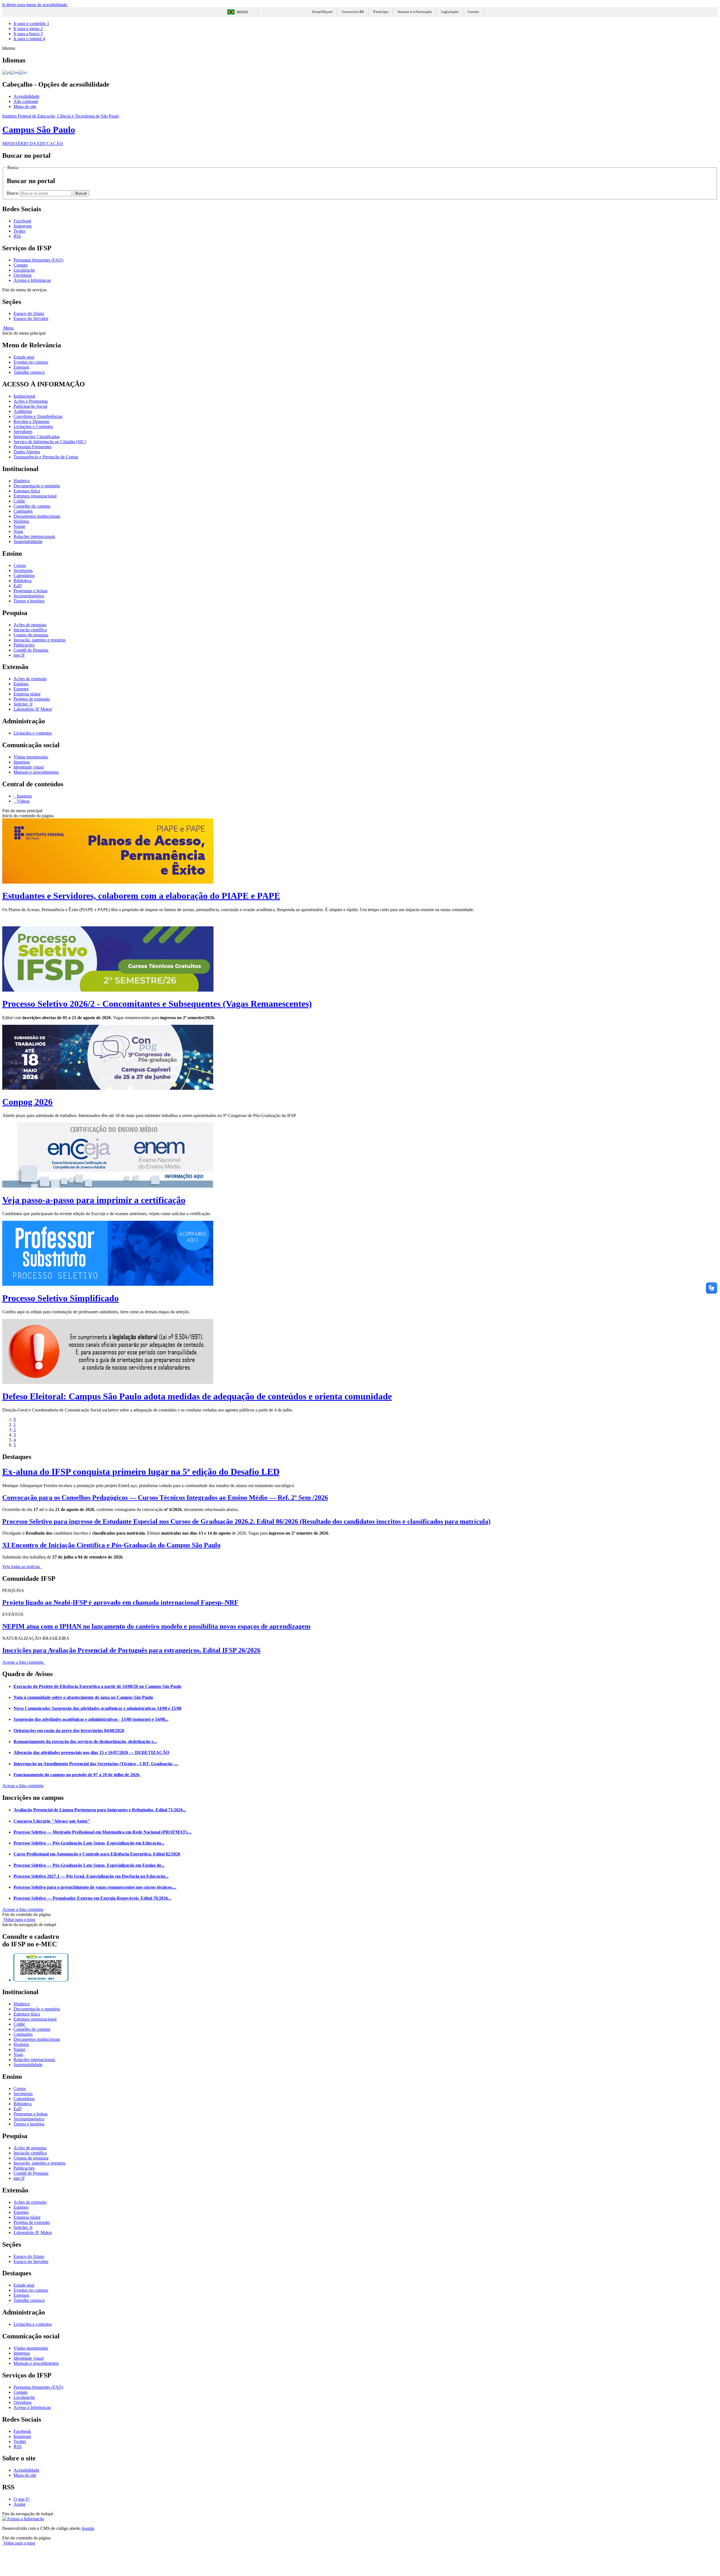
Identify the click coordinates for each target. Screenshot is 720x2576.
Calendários (24, 576)
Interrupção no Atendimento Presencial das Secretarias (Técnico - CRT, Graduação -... (96, 1764)
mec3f (19, 655)
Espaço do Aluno (29, 313)
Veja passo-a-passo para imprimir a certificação (94, 1200)
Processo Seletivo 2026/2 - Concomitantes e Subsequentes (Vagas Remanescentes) (157, 1004)
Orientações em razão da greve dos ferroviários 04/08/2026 (69, 1731)
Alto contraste (26, 101)
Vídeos (23, 801)
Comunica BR (353, 12)
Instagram (22, 2436)
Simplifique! (322, 12)
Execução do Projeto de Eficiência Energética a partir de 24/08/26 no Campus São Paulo (97, 1686)
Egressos (21, 367)
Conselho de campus (32, 506)
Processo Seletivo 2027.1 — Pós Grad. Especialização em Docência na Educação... (91, 1876)
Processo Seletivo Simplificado (60, 1298)
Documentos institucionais (37, 516)
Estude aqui (24, 357)
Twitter (20, 2441)
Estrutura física (27, 491)
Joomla (88, 2528)
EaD (18, 586)
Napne (19, 526)
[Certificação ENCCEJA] (108, 1186)
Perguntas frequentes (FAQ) (38, 260)
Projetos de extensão (32, 699)
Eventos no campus (31, 362)
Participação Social (30, 406)
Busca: (13, 193)
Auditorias (23, 411)
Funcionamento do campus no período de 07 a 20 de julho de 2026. (77, 1775)
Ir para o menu (28, 29)
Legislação (450, 12)
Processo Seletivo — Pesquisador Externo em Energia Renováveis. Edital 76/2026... (92, 1898)
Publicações (24, 645)
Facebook (22, 2431)
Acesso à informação (415, 12)
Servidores (23, 432)
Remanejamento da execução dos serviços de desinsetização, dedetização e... (85, 1741)
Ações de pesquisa (30, 625)
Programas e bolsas (31, 591)
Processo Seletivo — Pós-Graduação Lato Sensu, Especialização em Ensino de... (89, 1865)
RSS (18, 2446)
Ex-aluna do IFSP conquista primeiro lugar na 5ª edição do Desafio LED (141, 1472)
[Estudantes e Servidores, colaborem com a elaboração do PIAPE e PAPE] (108, 882)
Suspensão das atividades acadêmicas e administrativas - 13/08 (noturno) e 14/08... (91, 1719)
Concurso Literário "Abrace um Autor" (52, 1821)
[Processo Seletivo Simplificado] (108, 1284)
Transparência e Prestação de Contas (46, 457)
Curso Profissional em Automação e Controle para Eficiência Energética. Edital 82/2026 (97, 1854)
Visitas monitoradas (31, 757)
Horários (21, 521)
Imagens (24, 796)
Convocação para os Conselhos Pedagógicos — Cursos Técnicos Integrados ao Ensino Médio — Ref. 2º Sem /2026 (165, 1498)
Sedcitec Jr (23, 704)
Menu (8, 328)
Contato (21, 265)
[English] (14, 72)
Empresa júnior (27, 694)
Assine (20, 2504)
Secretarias (23, 570)
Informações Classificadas (37, 437)
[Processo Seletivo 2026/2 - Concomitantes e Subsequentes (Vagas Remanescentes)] (108, 990)
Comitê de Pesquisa (31, 650)
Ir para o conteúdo (31, 23)
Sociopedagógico (29, 596)
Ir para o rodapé (29, 39)
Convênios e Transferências (38, 416)
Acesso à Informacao (32, 280)
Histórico (22, 481)
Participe (381, 12)
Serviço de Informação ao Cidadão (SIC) (50, 442)
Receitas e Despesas (31, 421)
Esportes (21, 689)
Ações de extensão (30, 679)
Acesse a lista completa (23, 1786)
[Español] (23, 72)
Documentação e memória (37, 486)
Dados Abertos (27, 452)
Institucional (24, 396)
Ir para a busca (28, 34)
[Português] (6, 72)
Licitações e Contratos (33, 426)
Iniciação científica (30, 630)
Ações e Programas (31, 401)
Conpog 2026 (27, 1102)
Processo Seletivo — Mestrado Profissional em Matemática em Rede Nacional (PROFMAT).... (103, 1832)
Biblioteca (22, 581)
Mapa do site (25, 106)
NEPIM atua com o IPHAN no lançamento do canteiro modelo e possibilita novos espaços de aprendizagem (156, 1626)
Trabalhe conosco (29, 372)
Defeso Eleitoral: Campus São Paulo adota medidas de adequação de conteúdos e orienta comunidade (197, 1396)
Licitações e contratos (33, 733)
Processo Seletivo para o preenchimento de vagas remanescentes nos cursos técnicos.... (95, 1887)
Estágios (21, 684)
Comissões (23, 511)
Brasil (243, 12)
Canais (473, 12)
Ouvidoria (22, 275)
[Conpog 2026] (108, 1088)
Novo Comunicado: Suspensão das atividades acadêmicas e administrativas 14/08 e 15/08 (97, 1708)
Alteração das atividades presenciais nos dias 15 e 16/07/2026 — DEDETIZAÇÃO (91, 1752)
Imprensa (22, 762)
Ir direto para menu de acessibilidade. (35, 5)
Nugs (18, 531)
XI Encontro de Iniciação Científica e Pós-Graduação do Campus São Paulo (111, 1545)
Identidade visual (29, 767)
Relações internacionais (34, 536)
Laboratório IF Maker (33, 709)
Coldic (19, 501)
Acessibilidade (26, 96)
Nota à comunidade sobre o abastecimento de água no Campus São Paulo (83, 1697)
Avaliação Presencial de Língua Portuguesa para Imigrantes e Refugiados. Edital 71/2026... (100, 1810)
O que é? (22, 2499)
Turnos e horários (29, 601)
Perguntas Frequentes (32, 447)
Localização (24, 270)
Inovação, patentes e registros (40, 640)
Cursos (20, 565)
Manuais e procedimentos (36, 772)
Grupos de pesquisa (31, 635)
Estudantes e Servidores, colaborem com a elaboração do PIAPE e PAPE (141, 896)
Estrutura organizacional (35, 496)
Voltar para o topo (19, 1919)
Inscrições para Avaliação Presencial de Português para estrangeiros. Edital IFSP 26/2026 (131, 1650)
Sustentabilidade (28, 541)
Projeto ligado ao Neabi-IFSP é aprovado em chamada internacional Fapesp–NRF (120, 1602)
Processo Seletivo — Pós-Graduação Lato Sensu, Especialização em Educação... (89, 1843)
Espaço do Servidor (31, 318)
